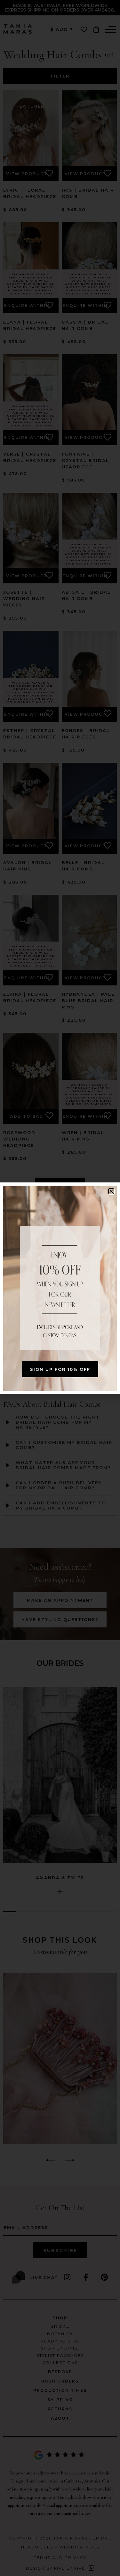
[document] (60, 1288)
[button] (111, 1191)
